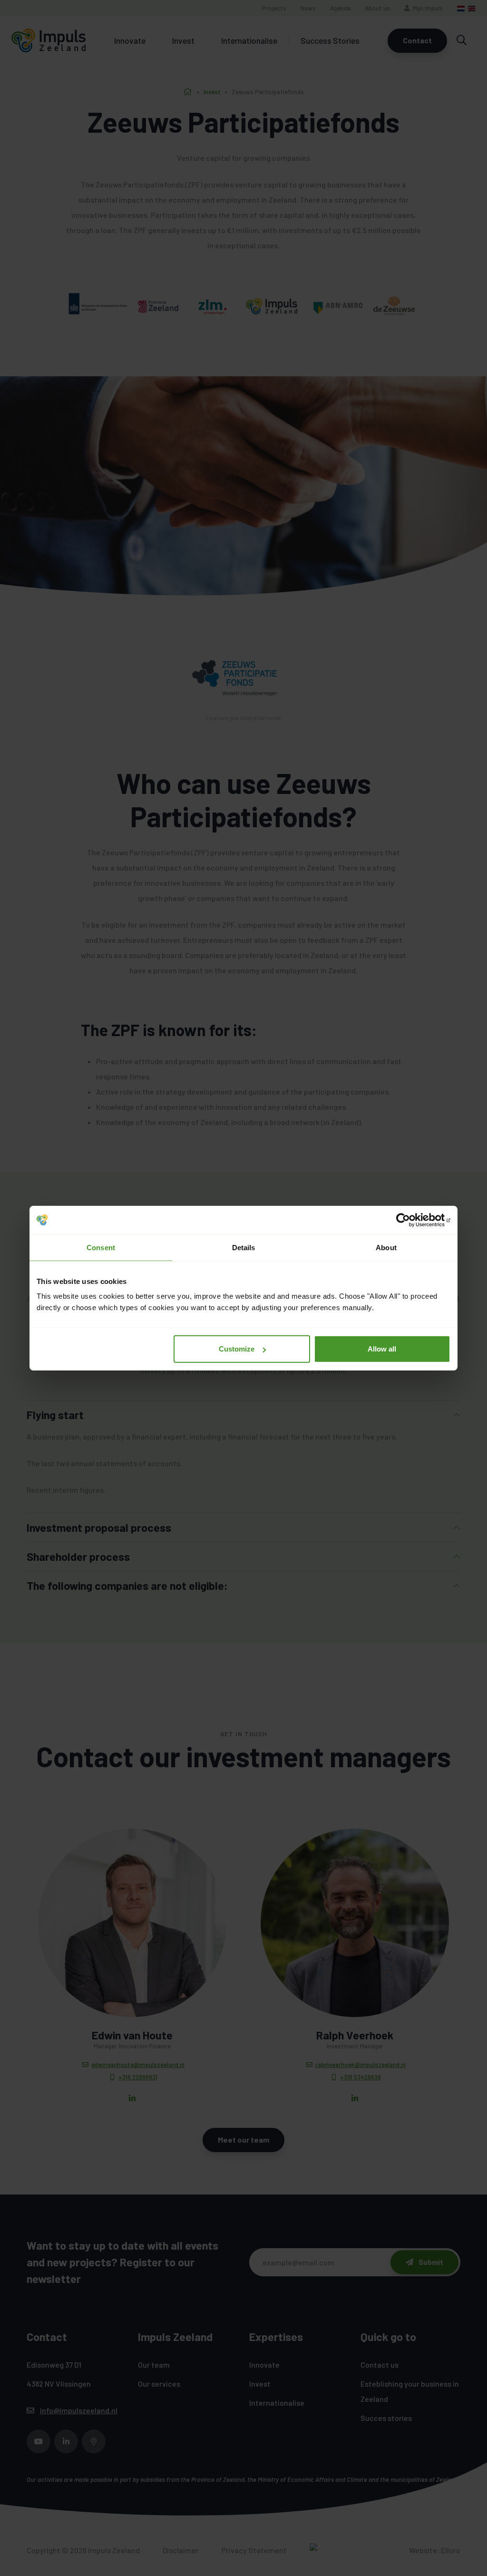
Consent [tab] (101, 1247)
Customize (237, 1349)
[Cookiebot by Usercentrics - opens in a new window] (409, 1220)
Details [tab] (244, 1247)
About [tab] (386, 1247)
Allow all (382, 1349)
